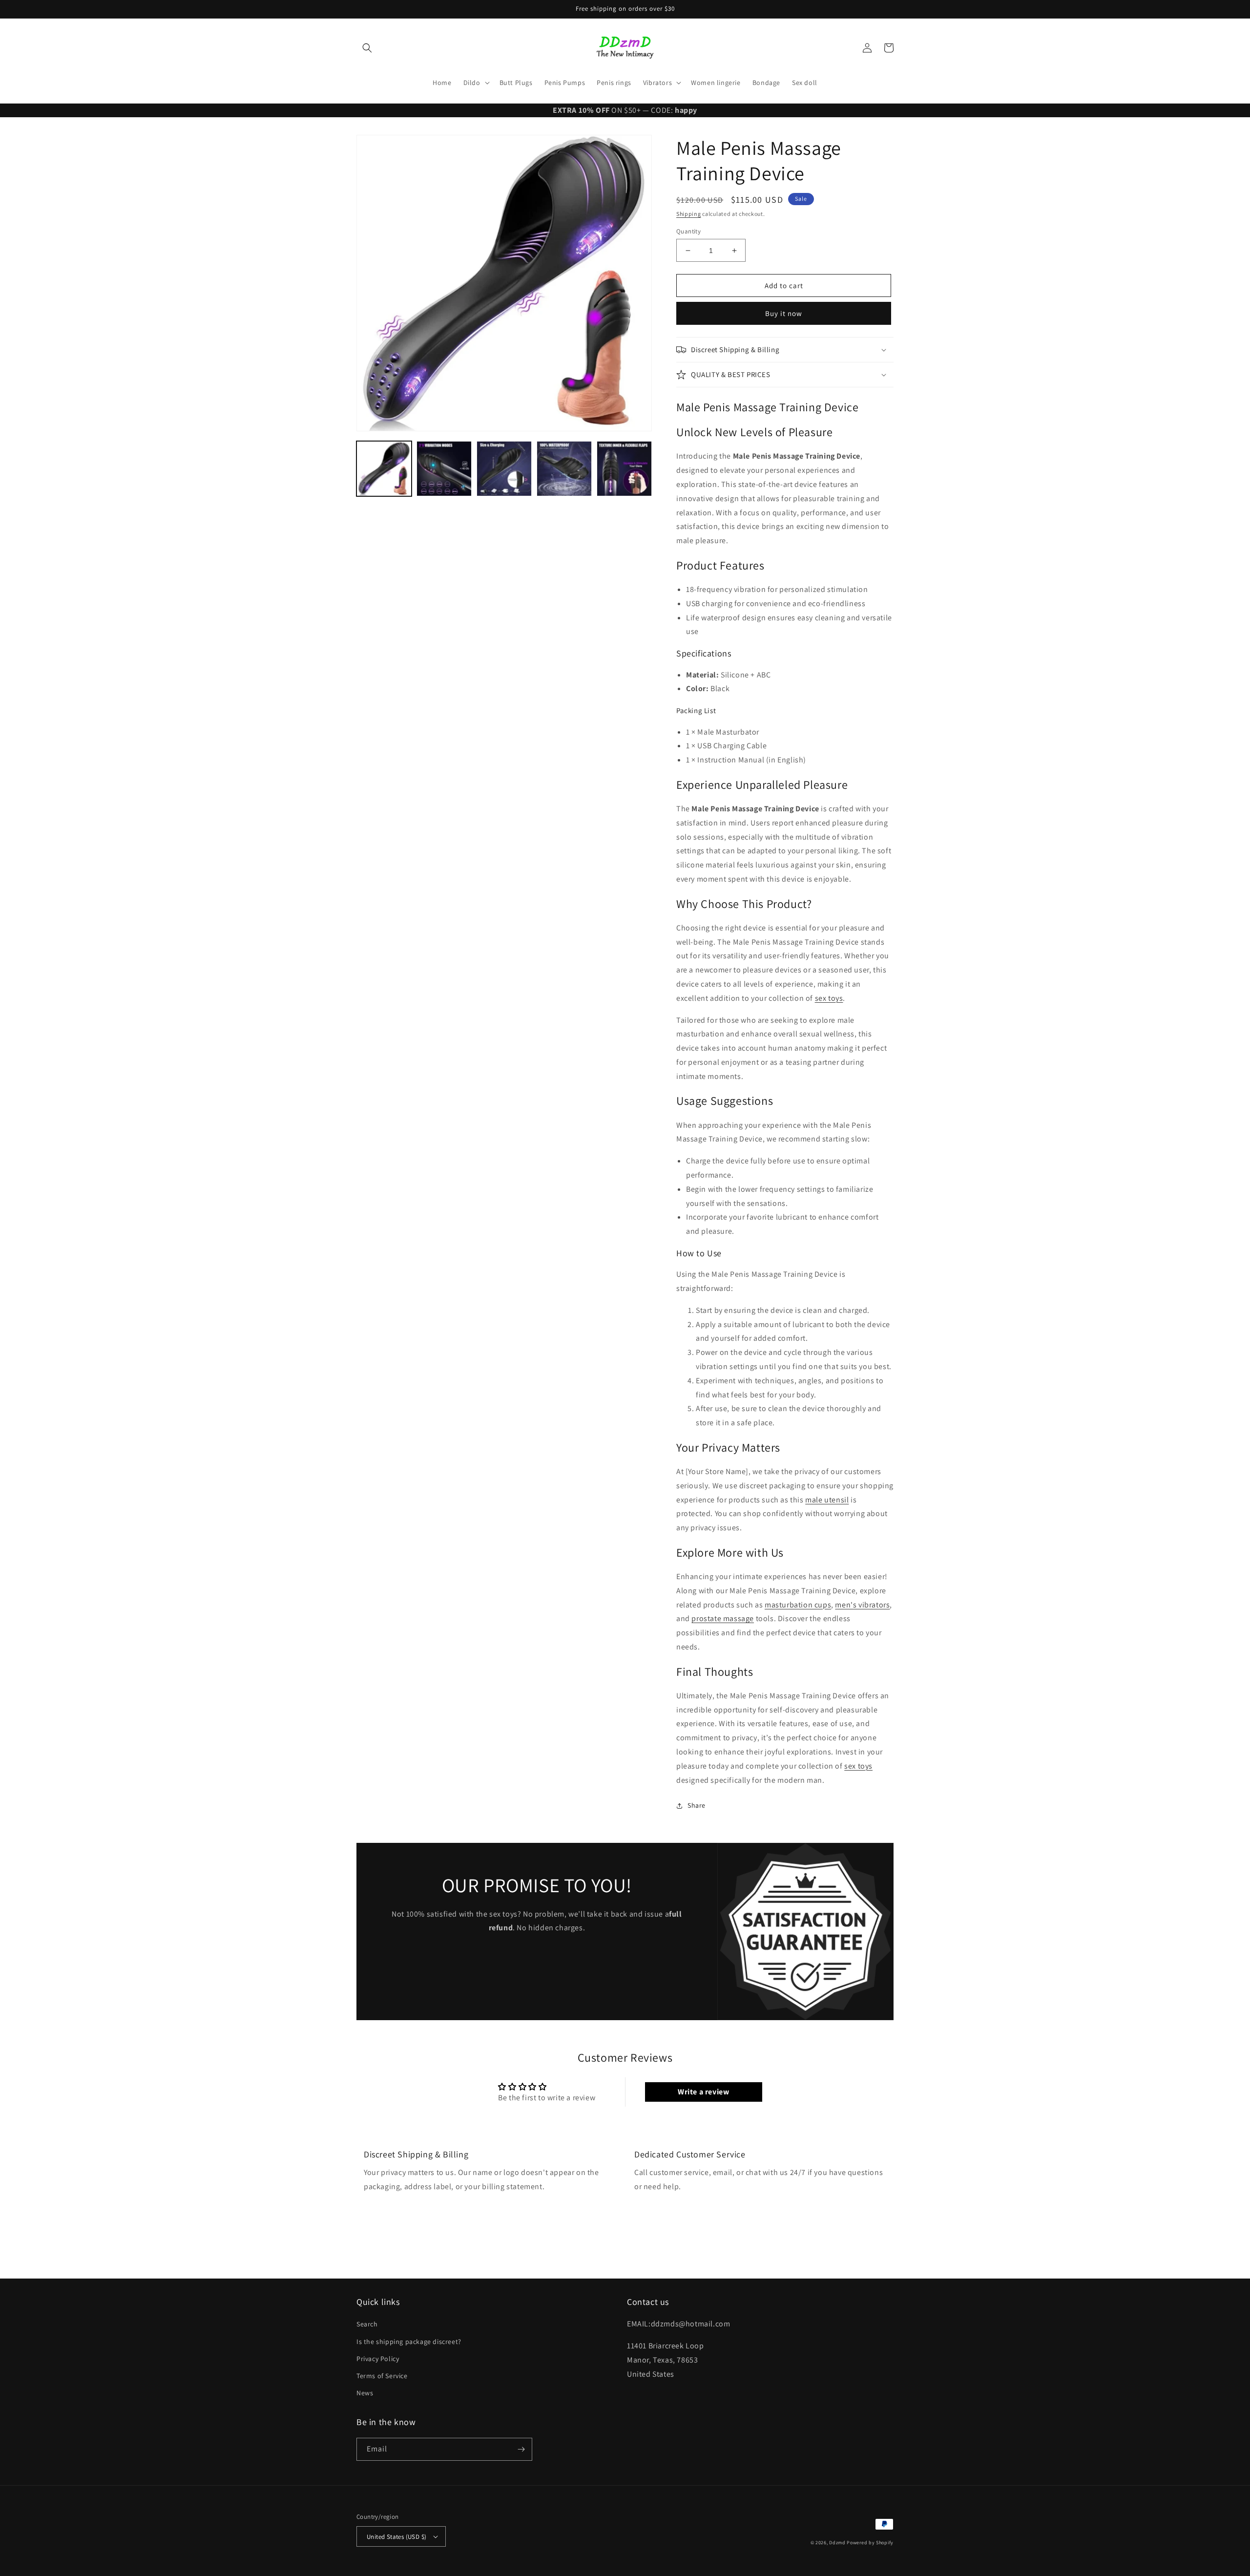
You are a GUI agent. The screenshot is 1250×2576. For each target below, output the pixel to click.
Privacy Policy (378, 2359)
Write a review (703, 2092)
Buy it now (784, 313)
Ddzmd (837, 2543)
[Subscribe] (521, 2449)
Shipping (689, 214)
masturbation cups (798, 1605)
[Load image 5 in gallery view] (624, 469)
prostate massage (723, 1618)
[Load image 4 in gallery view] (564, 469)
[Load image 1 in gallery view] (384, 469)
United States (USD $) (396, 2537)
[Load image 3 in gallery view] (504, 469)
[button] (367, 48)
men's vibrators (862, 1605)
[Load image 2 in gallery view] (444, 469)
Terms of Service (382, 2376)
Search (367, 2324)
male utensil (827, 1500)
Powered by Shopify (870, 2543)
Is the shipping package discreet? (409, 2342)
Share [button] (697, 1805)
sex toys (829, 998)
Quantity (688, 231)
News (365, 2393)
